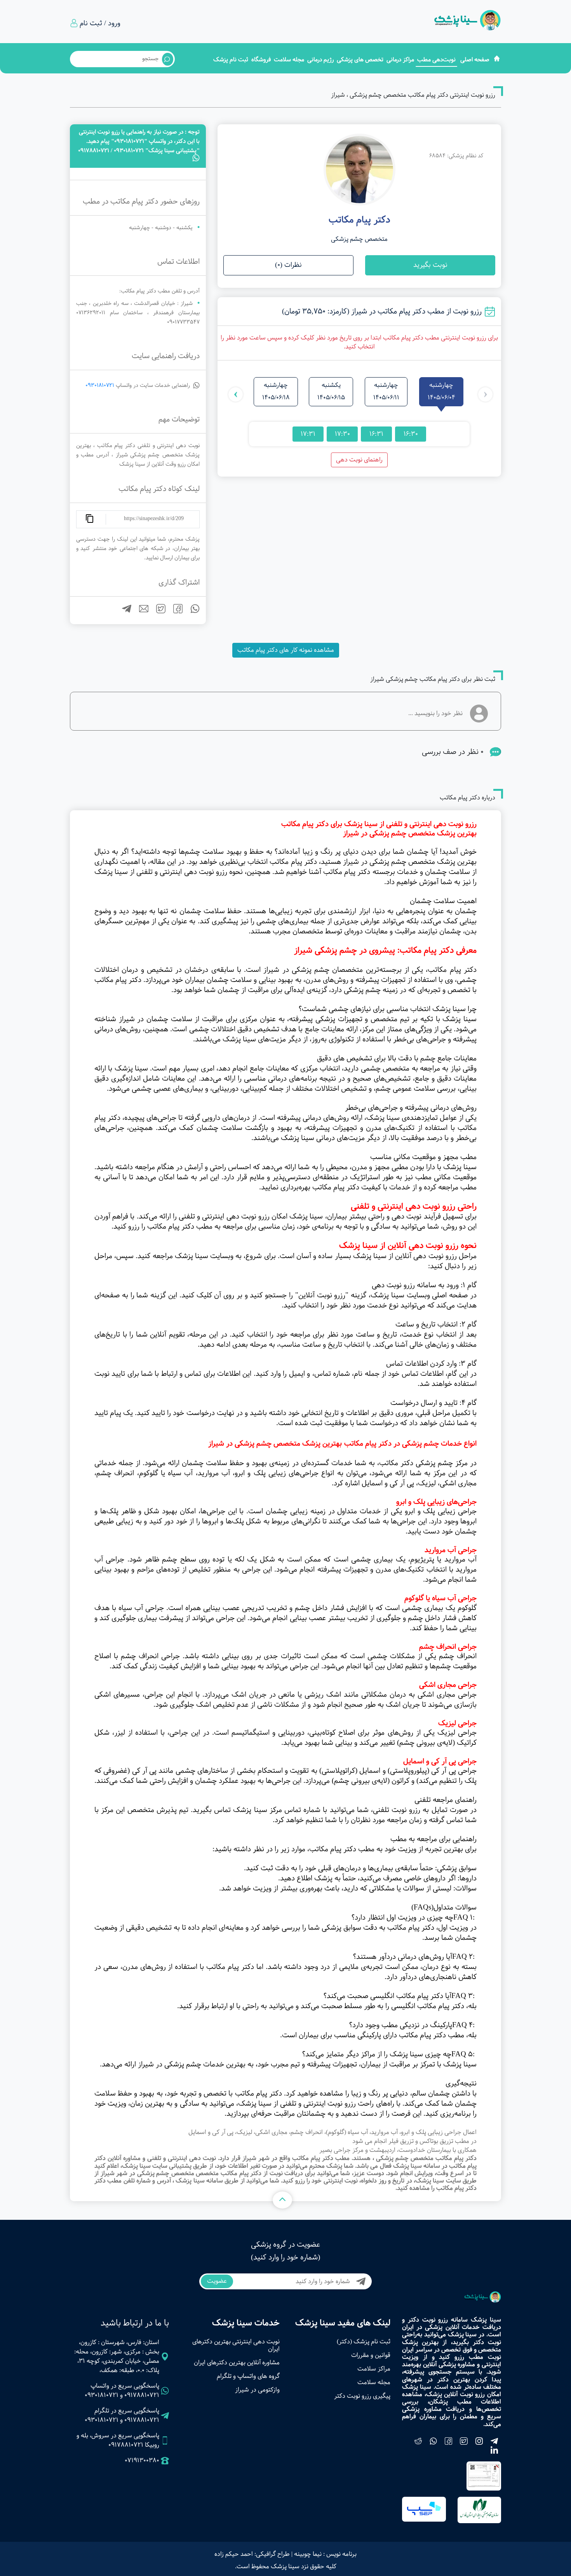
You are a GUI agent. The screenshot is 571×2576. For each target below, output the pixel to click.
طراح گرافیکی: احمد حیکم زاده (252, 2554)
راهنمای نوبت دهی (359, 460)
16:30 (411, 434)
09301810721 (100, 385)
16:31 (376, 434)
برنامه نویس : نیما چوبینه (325, 2554)
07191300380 (142, 2461)
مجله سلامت (289, 60)
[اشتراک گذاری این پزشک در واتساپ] (192, 612)
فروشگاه (261, 60)
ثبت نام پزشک (231, 60)
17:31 (308, 434)
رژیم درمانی (320, 60)
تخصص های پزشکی (360, 60)
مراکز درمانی (400, 60)
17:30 (342, 434)
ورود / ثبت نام (100, 23)
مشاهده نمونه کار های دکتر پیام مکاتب (286, 650)
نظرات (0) (288, 265)
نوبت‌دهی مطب (436, 60)
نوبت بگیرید (430, 265)
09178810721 (142, 2395)
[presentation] (485, 394)
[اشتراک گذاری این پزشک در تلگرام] (124, 612)
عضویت (217, 2281)
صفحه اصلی (475, 60)
